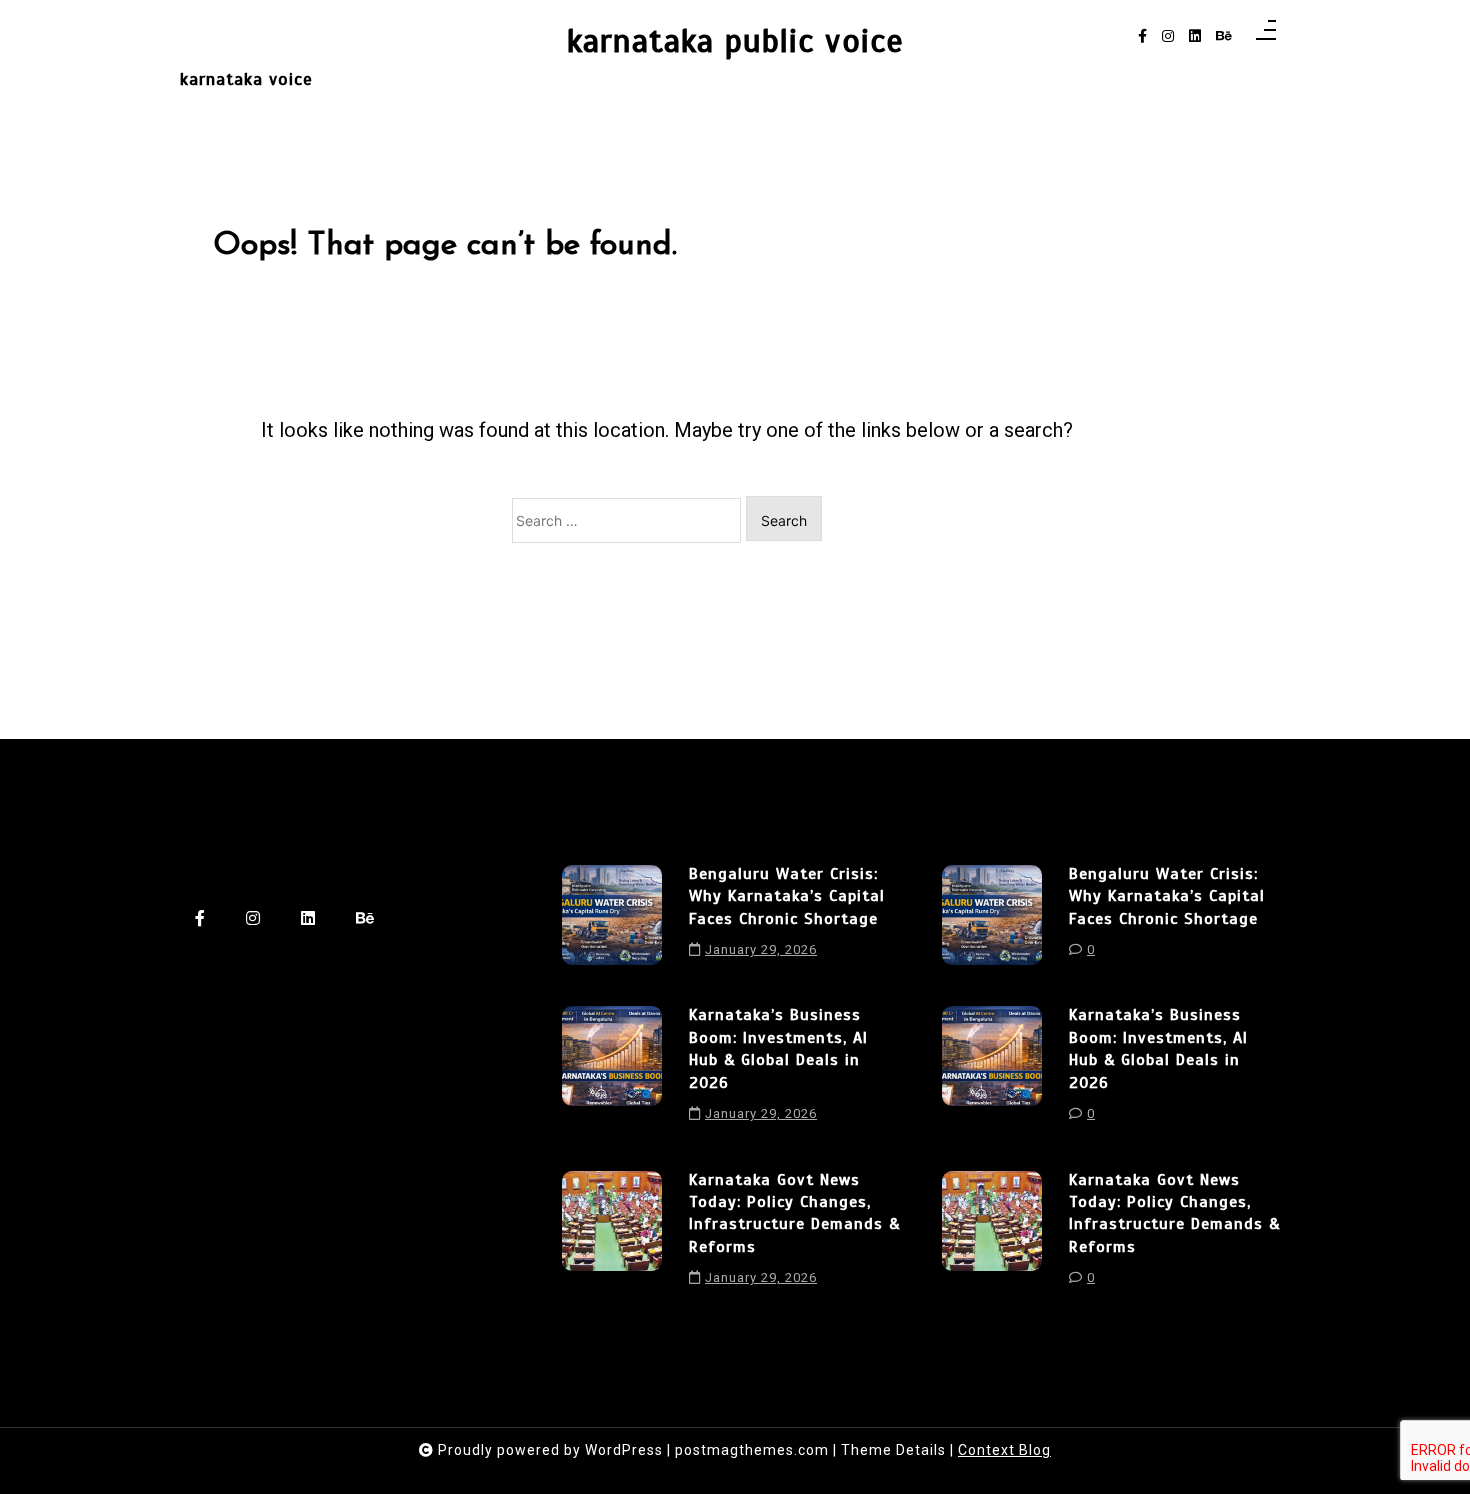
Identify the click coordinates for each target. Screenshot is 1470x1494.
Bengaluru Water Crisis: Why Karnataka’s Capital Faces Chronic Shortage (787, 896)
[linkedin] (1195, 36)
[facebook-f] (1142, 36)
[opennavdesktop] (1266, 36)
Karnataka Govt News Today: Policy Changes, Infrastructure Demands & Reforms (794, 1213)
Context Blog (1004, 1450)
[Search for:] (626, 520)
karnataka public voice (735, 41)
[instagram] (1168, 36)
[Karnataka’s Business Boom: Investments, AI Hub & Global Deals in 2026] (612, 1071)
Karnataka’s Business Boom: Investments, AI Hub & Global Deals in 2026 (778, 1048)
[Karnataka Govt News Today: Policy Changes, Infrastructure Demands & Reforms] (612, 1236)
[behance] (1224, 36)
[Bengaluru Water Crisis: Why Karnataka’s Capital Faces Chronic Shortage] (612, 919)
